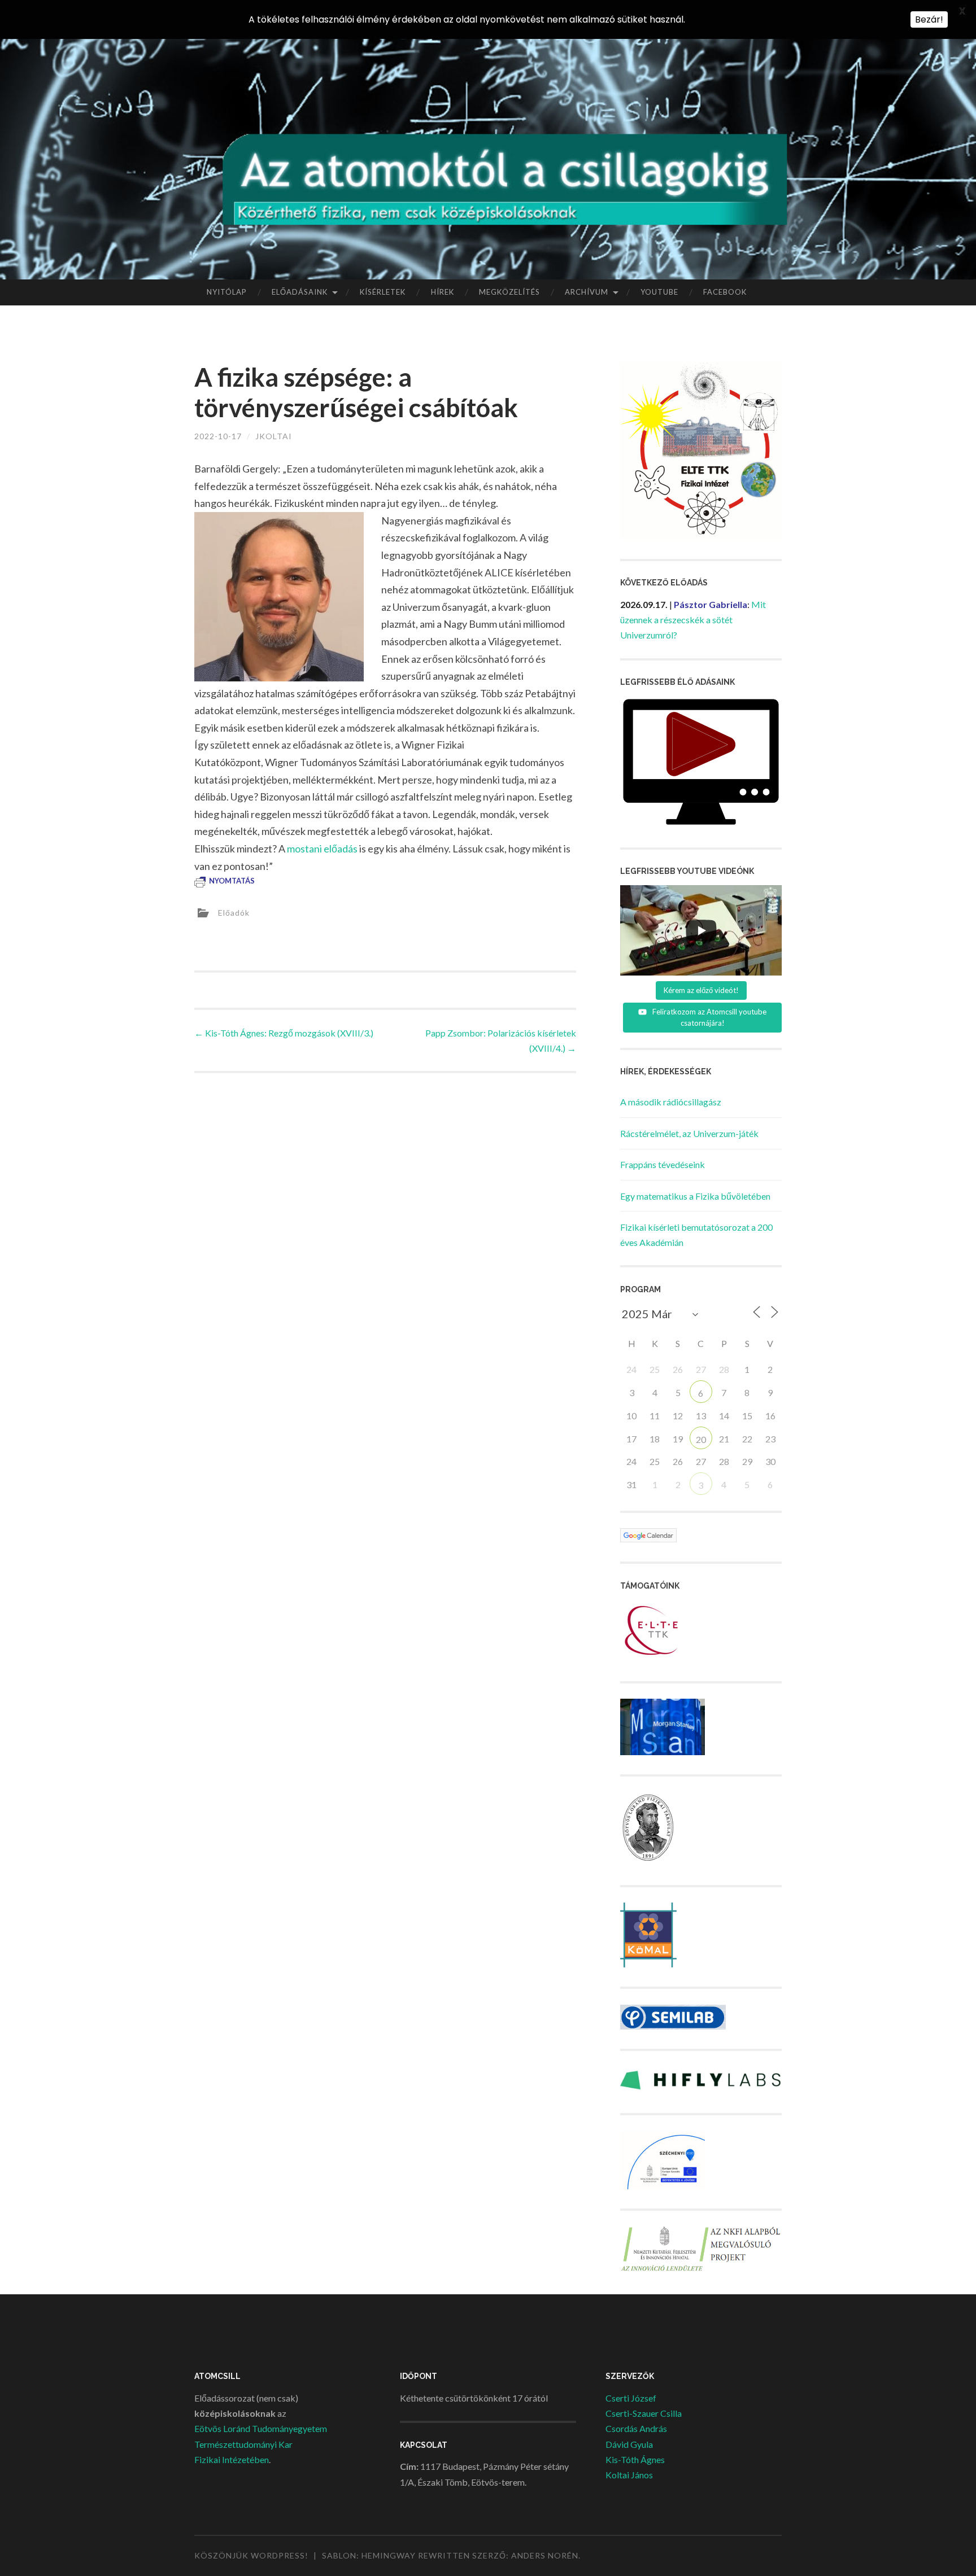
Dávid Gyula (629, 2444)
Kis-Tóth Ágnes (635, 2459)
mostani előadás (322, 849)
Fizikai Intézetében (232, 2459)
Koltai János (629, 2475)
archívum (587, 292)
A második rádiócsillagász (671, 1102)
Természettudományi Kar (243, 2444)
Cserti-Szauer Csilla (644, 2413)
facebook (725, 292)
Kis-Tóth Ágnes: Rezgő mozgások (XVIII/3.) (284, 1033)
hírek (443, 292)
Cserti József (631, 2398)
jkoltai (274, 436)
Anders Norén (545, 2555)
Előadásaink (300, 292)
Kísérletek (383, 292)
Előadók (234, 913)
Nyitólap (227, 292)
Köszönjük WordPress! (251, 2555)
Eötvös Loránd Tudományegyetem (261, 2428)
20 (701, 1439)
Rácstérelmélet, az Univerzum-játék (689, 1133)
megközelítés (509, 292)
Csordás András (636, 2428)
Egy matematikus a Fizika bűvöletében (695, 1196)
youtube (659, 292)
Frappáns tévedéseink (663, 1164)
